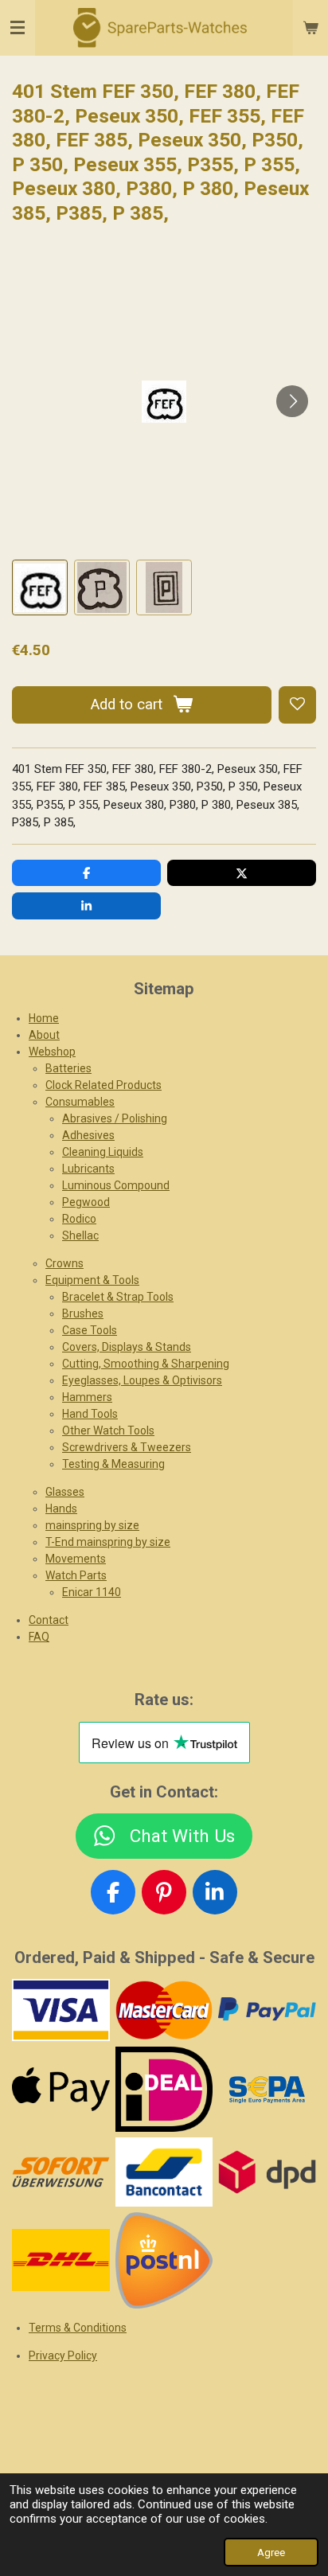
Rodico (79, 1219)
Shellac (80, 1235)
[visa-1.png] (61, 2010)
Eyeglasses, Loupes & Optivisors (142, 1380)
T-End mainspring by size (108, 1542)
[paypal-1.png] (267, 2010)
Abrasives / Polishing (115, 1118)
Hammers (87, 1397)
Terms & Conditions (78, 2328)
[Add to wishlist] (297, 705)
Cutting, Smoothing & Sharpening (146, 1364)
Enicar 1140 (92, 1592)
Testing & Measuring (113, 1464)
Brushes (83, 1313)
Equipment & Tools (92, 1280)
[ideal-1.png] (164, 2089)
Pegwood (86, 1202)
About (44, 1035)
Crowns (64, 1263)
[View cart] (310, 28)
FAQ (39, 1637)
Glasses (65, 1492)
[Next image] (292, 401)
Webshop (52, 1052)
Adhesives (88, 1135)
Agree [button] (271, 2552)
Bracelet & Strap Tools (118, 1297)
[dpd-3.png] (267, 2172)
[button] (40, 587)
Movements (76, 1559)
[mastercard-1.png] (164, 2010)
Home (44, 1018)
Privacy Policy (63, 2355)
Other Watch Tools (108, 1430)
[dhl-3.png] (61, 2260)
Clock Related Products (103, 1085)
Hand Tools (90, 1414)
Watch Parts (76, 1575)
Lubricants (88, 1169)
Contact (49, 1620)
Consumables (80, 1102)
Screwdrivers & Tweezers (127, 1447)
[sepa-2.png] (267, 2089)
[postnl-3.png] (164, 2260)
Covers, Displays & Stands (127, 1347)
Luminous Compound (116, 1185)
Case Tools (90, 1330)
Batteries (68, 1068)
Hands (61, 1509)
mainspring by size (92, 1525)
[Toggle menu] (18, 28)
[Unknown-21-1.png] (164, 2172)
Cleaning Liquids (103, 1152)
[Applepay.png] (61, 2089)
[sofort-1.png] (61, 2172)
